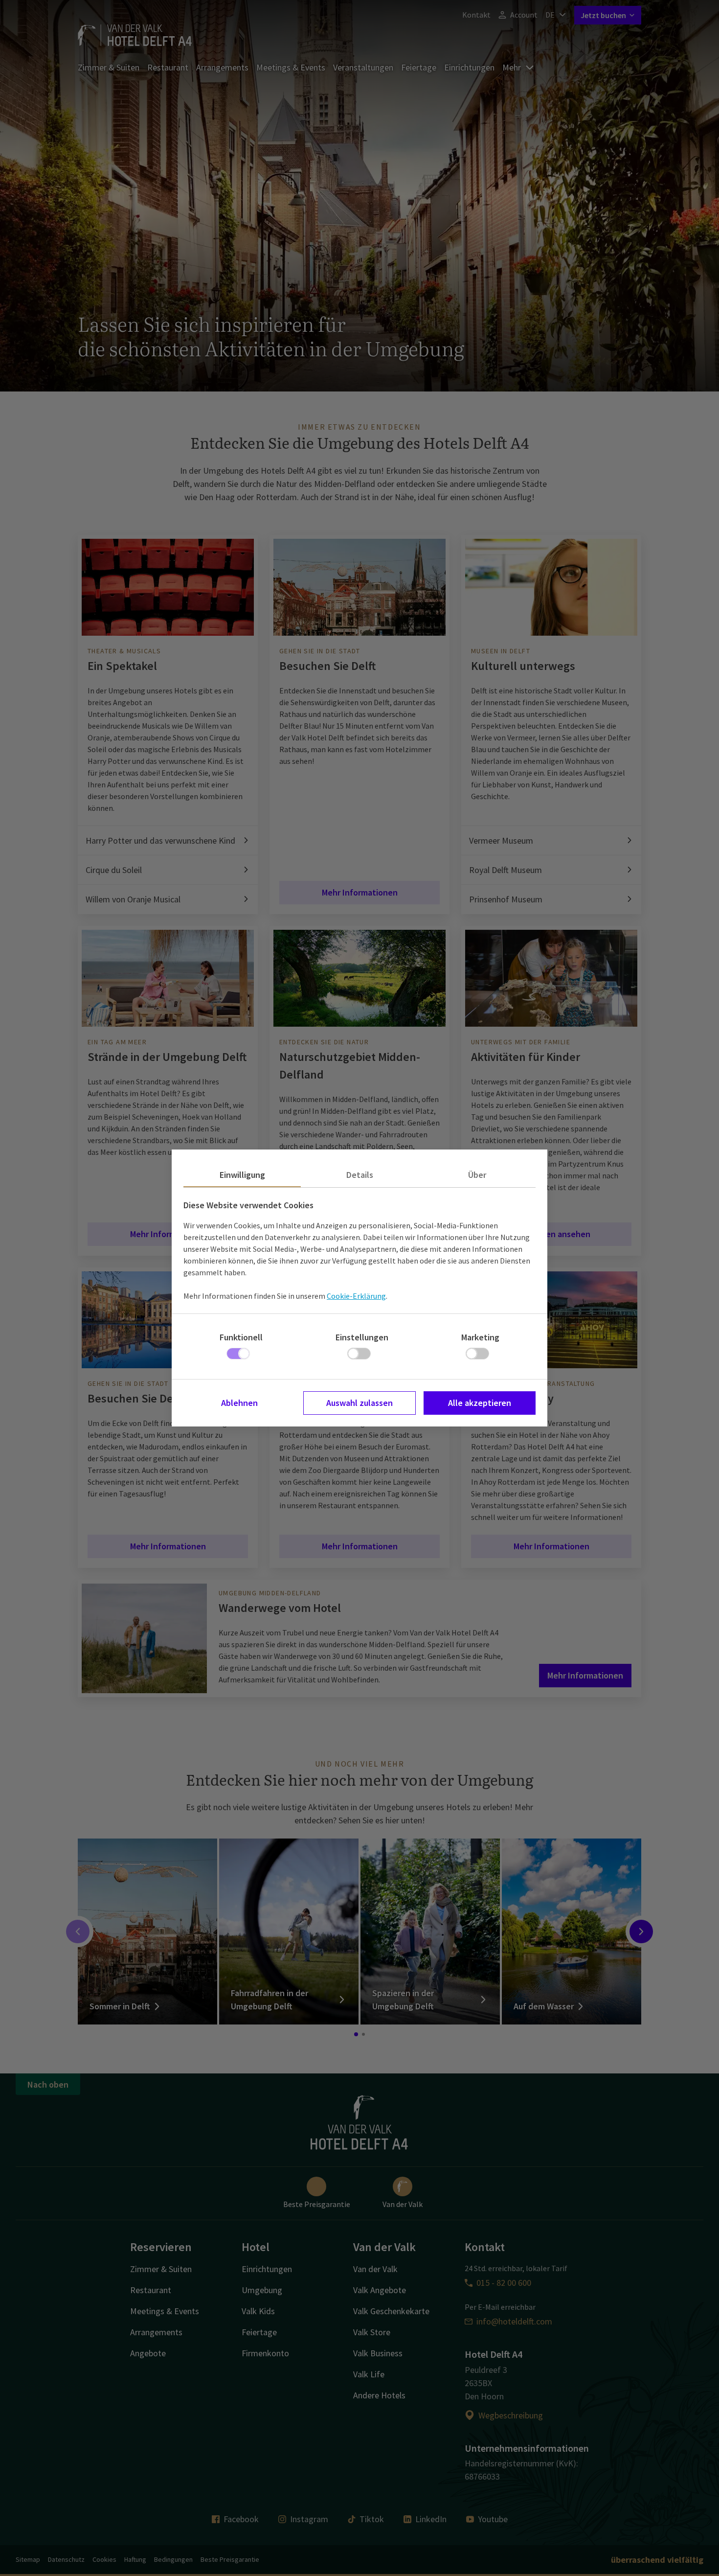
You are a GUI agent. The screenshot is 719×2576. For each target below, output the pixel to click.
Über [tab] (477, 1175)
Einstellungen (362, 1337)
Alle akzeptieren (480, 1403)
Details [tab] (360, 1175)
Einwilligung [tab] (242, 1175)
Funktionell (241, 1337)
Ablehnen (239, 1403)
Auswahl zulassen (359, 1403)
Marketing (480, 1337)
